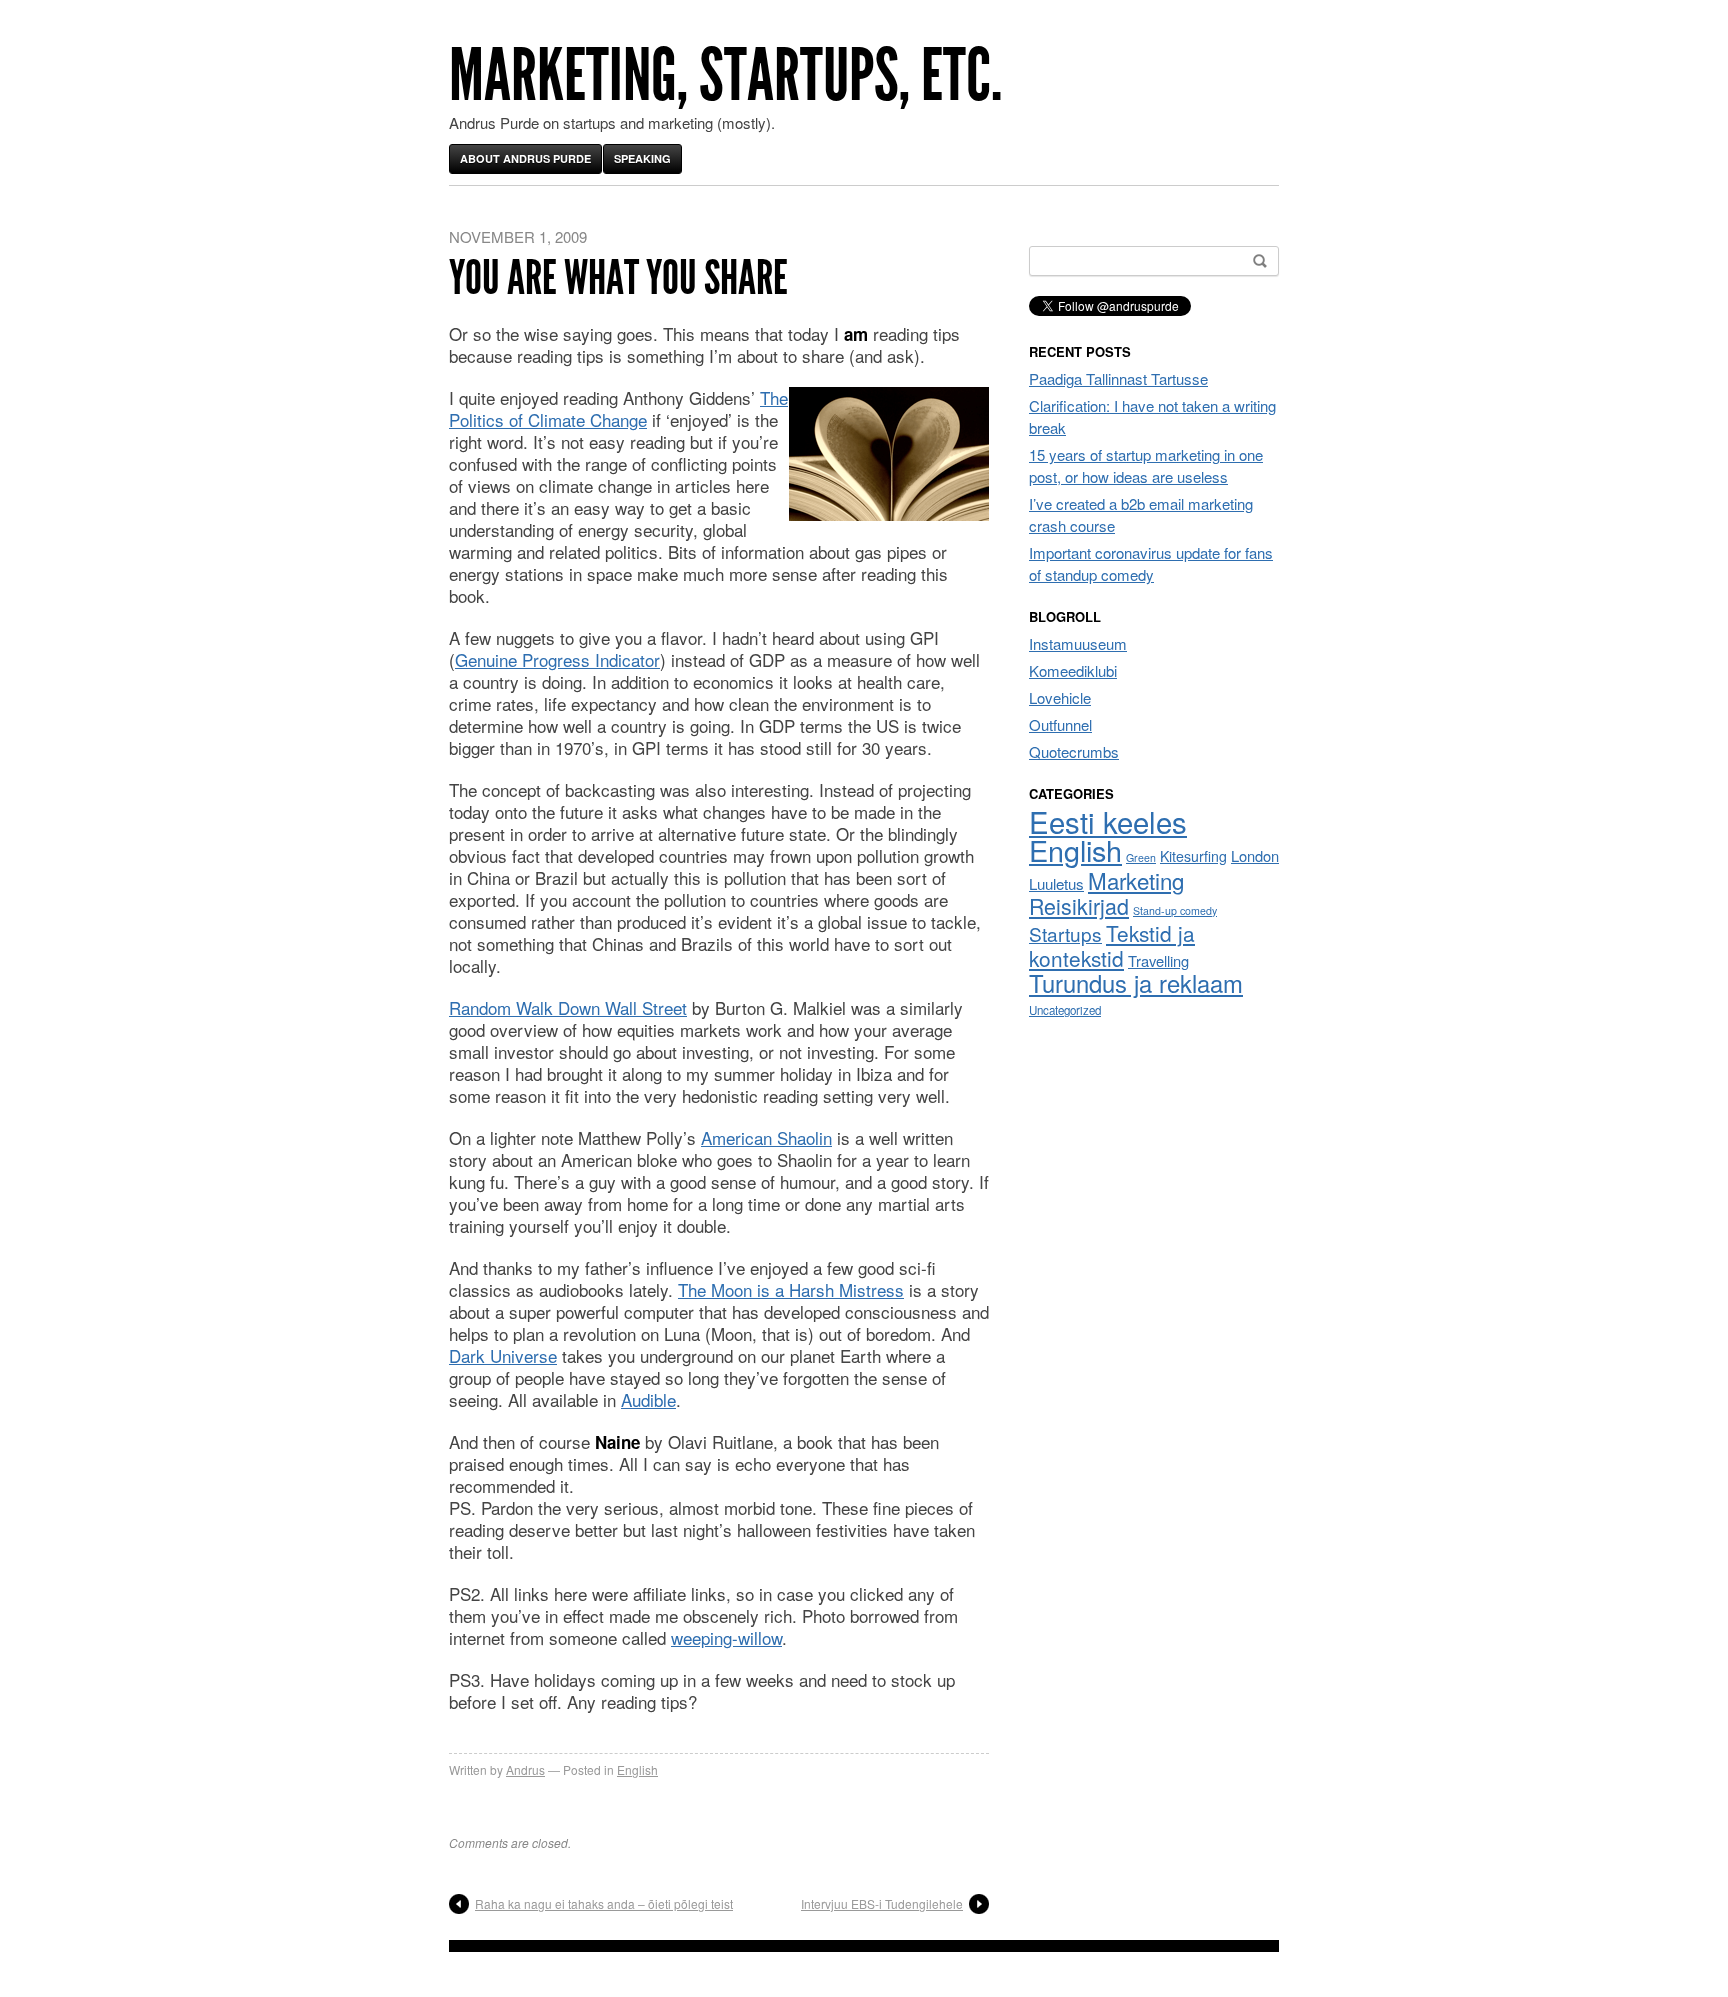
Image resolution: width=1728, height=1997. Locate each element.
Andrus (525, 1769)
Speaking (642, 158)
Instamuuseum (1078, 643)
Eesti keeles (1108, 821)
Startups (1065, 933)
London (1255, 855)
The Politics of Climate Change (618, 408)
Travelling (1158, 960)
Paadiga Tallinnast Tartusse (1118, 378)
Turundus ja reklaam (1136, 983)
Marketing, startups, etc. (725, 75)
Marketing (1136, 880)
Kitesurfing (1193, 856)
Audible (648, 1399)
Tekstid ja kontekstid (1112, 945)
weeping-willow (726, 1637)
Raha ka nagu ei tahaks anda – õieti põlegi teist (604, 1903)
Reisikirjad (1079, 905)
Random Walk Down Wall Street (568, 1007)
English (637, 1769)
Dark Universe (503, 1355)
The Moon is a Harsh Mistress (791, 1289)
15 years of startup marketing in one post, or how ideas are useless (1146, 465)
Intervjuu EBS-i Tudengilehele (882, 1903)
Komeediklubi (1073, 670)
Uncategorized (1065, 1010)
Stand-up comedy (1175, 910)
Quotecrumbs (1074, 751)
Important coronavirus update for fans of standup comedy (1151, 563)
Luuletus (1056, 883)
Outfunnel (1060, 724)
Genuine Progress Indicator (557, 659)
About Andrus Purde (525, 158)
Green (1141, 857)
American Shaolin (766, 1137)
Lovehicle (1060, 697)
